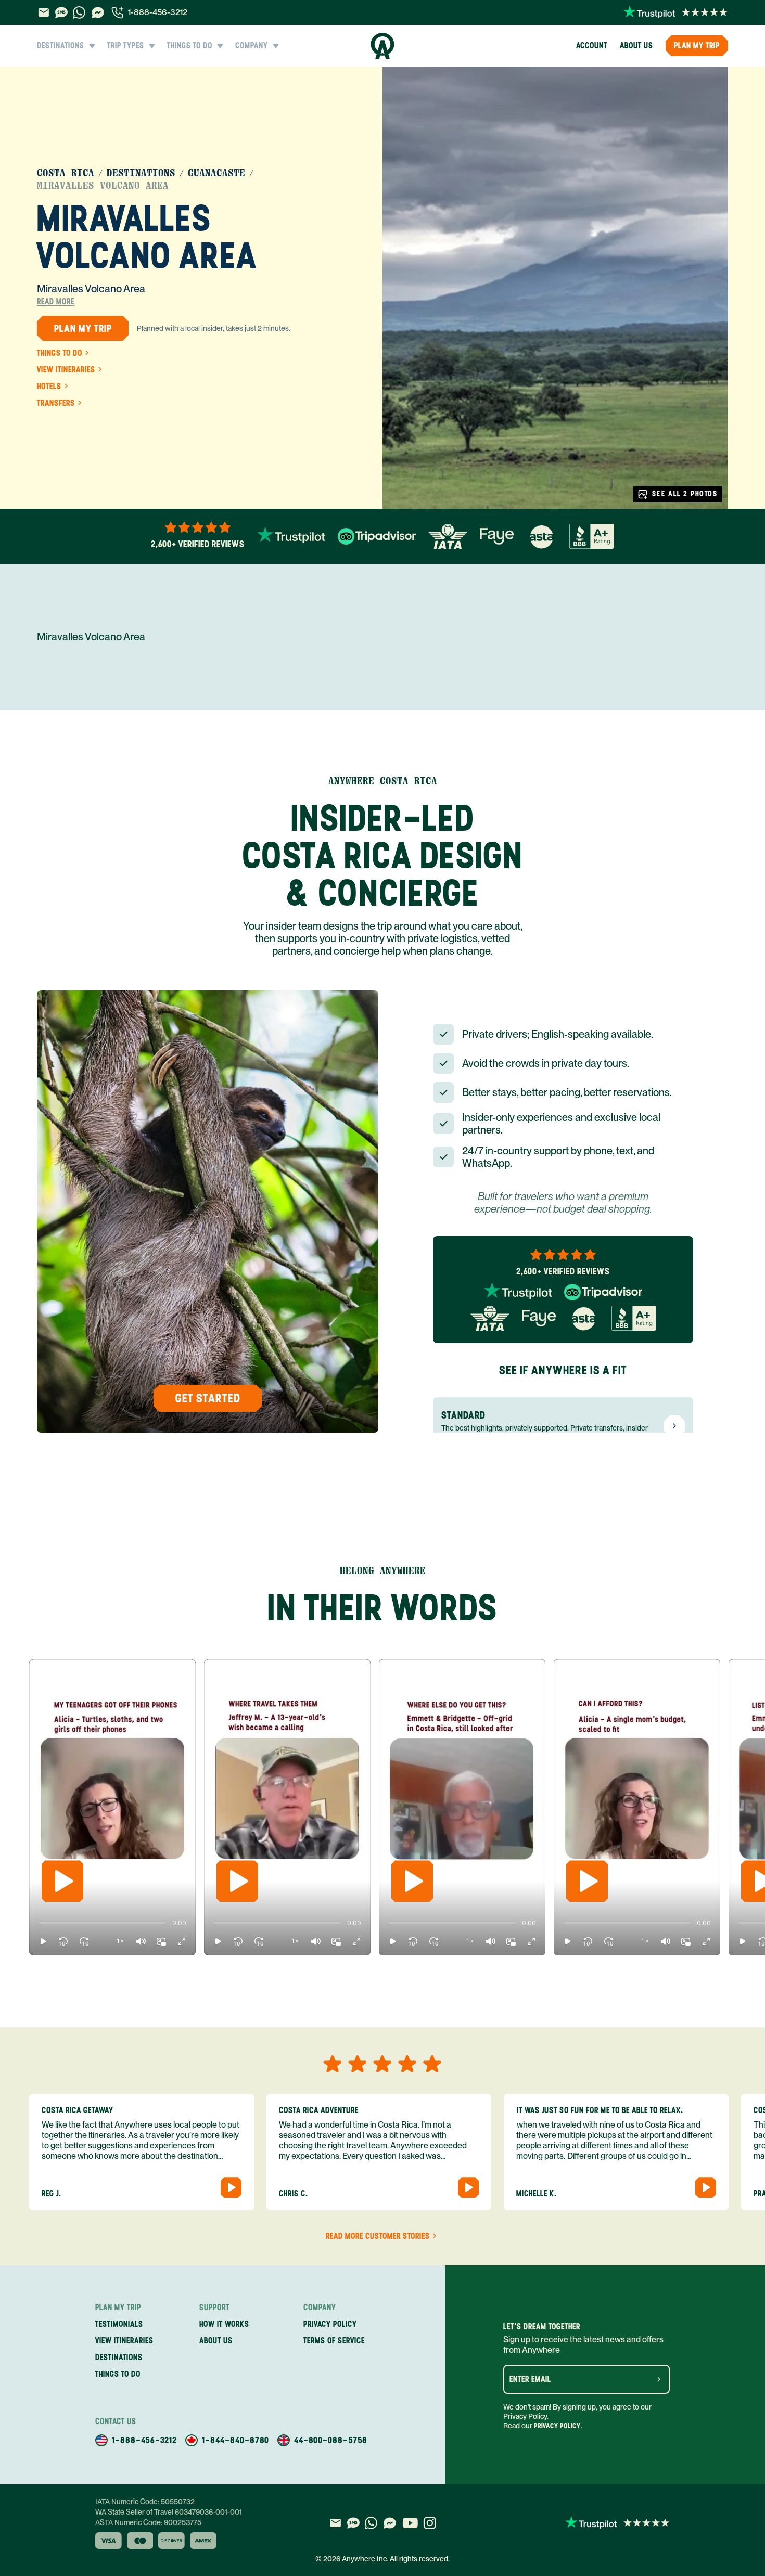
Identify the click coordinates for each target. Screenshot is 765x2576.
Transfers (56, 403)
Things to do (60, 353)
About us (636, 46)
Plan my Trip (697, 46)
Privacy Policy (557, 2426)
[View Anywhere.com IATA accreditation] (448, 536)
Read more (56, 302)
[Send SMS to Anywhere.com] (61, 12)
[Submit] (659, 2379)
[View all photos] (555, 288)
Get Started (208, 1398)
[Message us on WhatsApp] (79, 12)
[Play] (62, 1881)
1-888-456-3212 (158, 12)
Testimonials (119, 2324)
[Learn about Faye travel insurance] (497, 536)
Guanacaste (216, 173)
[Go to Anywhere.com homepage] (383, 46)
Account (592, 46)
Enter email (530, 2379)
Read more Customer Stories (378, 2236)
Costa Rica (66, 173)
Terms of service (334, 2341)
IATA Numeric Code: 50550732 (145, 2502)
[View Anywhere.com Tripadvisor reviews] (377, 536)
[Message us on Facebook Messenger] (98, 12)
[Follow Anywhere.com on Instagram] (430, 2523)
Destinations (141, 173)
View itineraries (66, 370)
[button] (43, 1941)
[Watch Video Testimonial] (231, 2187)
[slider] (39, 1923)
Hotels (49, 387)
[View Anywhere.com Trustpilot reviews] (676, 12)
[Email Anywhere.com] (43, 12)
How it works (224, 2324)
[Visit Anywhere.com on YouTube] (410, 2523)
